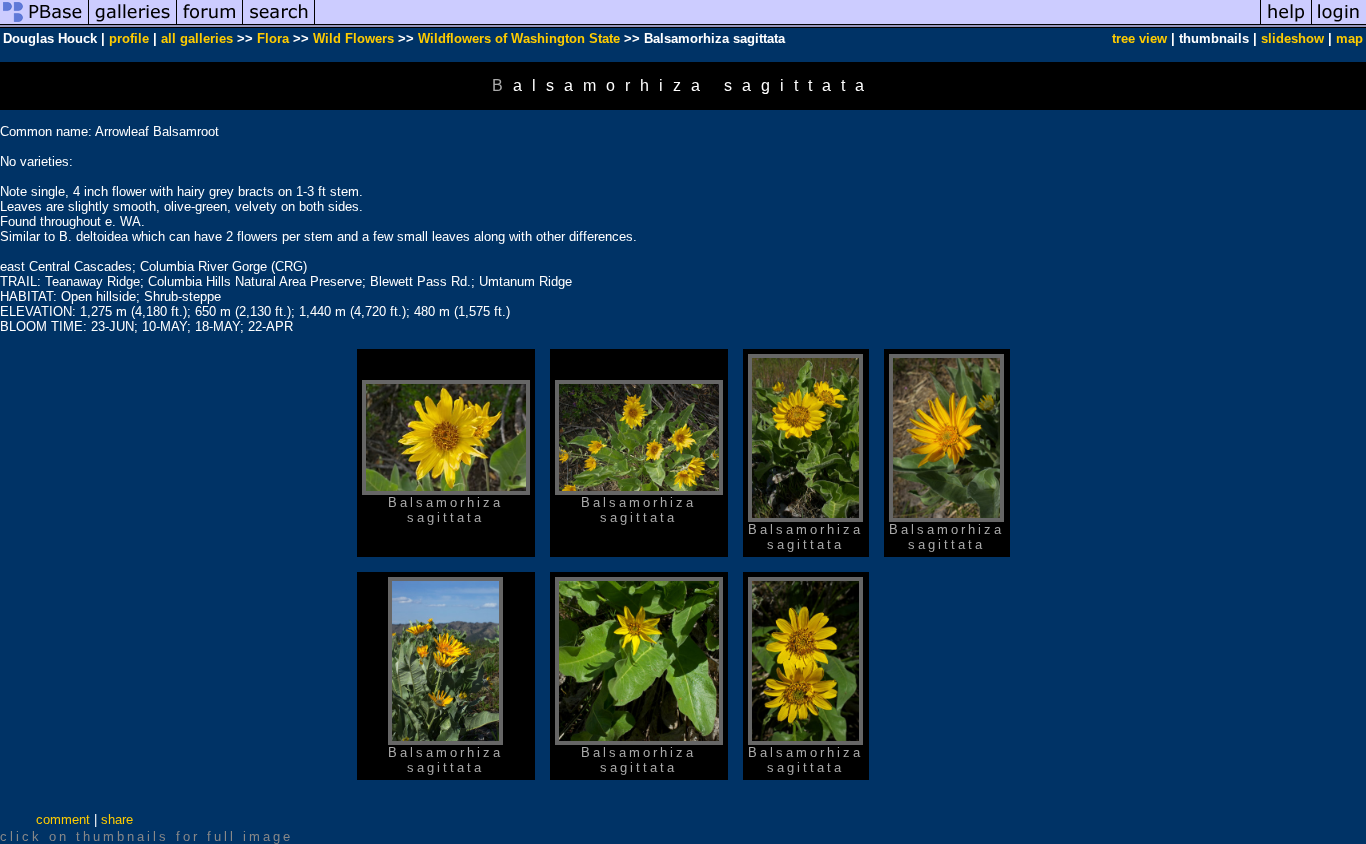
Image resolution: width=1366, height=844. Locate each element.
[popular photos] (787, 23)
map (1349, 38)
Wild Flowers (353, 38)
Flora (273, 38)
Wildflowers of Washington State (519, 38)
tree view (1139, 38)
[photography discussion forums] (210, 23)
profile (129, 38)
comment (63, 819)
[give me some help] (1286, 23)
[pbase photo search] (279, 23)
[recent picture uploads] (133, 23)
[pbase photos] (44, 23)
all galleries (197, 38)
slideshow (1292, 38)
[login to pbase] (1339, 23)
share (117, 819)
